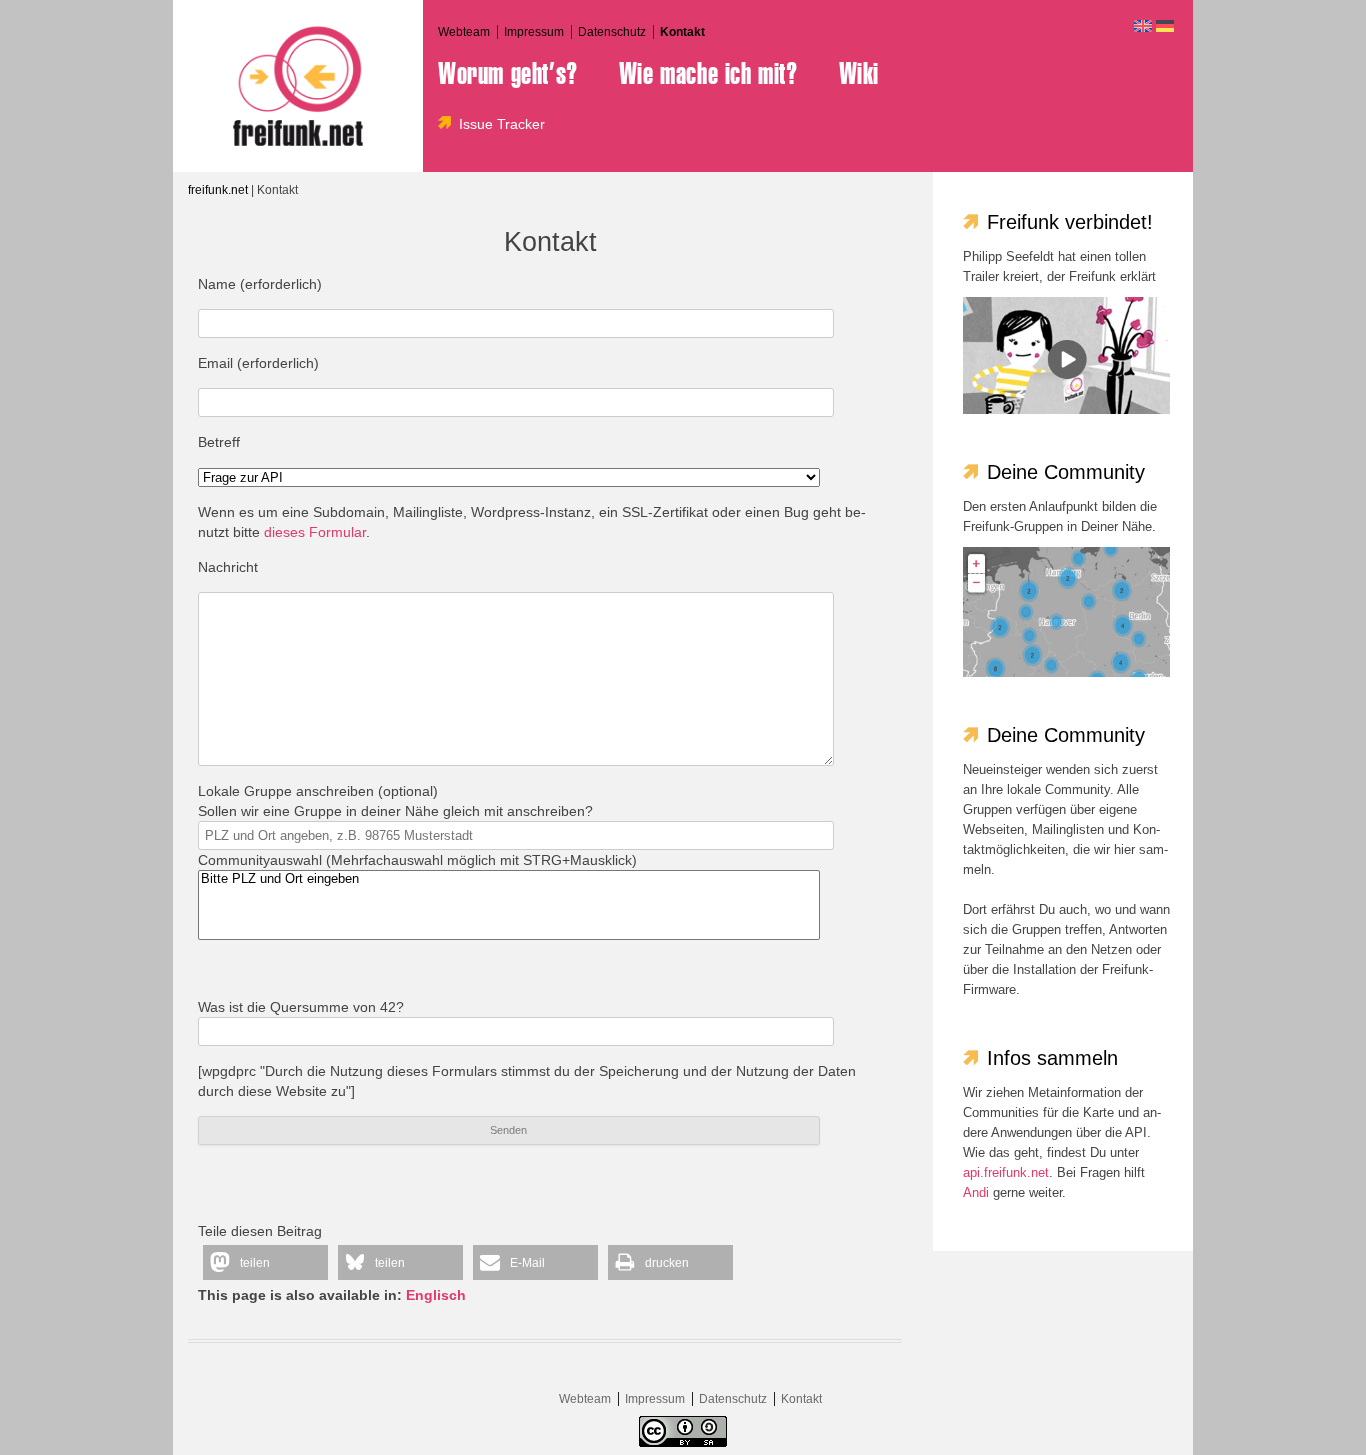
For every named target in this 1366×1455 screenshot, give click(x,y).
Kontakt (682, 32)
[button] (265, 1262)
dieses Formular (315, 532)
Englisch (436, 1295)
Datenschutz (612, 32)
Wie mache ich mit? (708, 74)
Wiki (859, 74)
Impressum (534, 32)
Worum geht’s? (508, 74)
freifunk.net (218, 190)
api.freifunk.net (1006, 1172)
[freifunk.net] (298, 86)
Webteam (464, 32)
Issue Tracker (502, 124)
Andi (976, 1192)
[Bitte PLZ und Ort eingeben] (509, 879)
